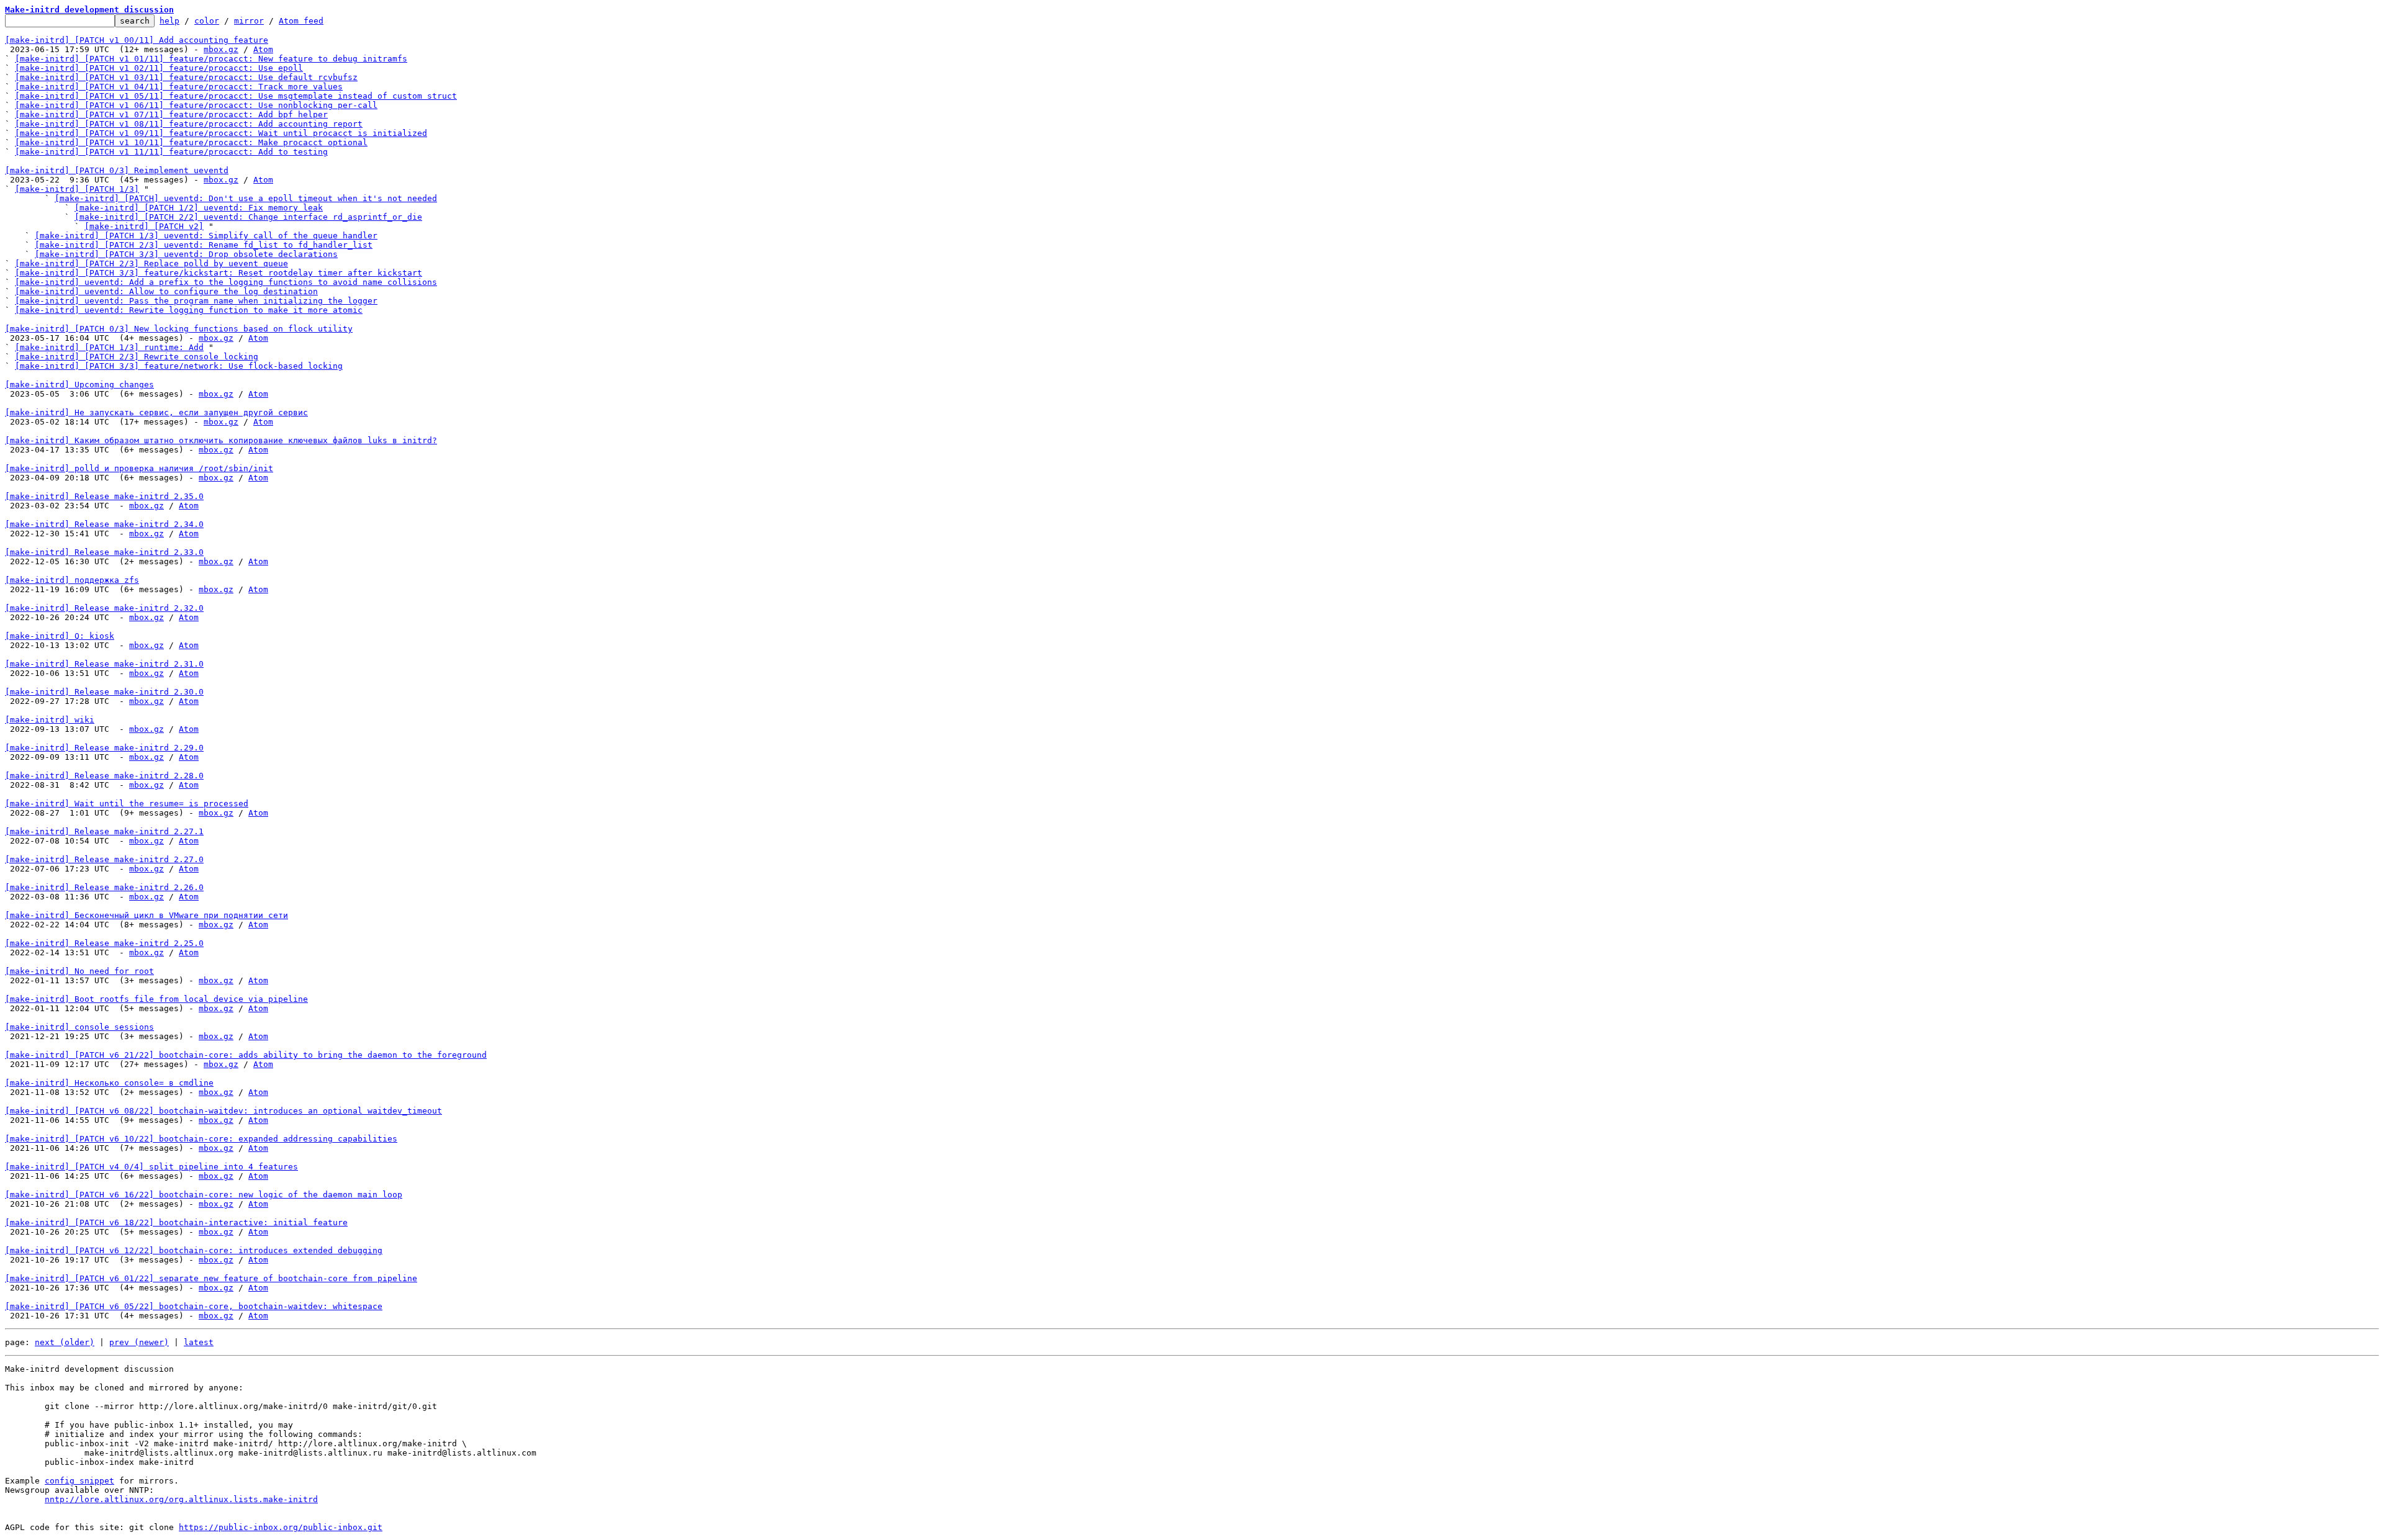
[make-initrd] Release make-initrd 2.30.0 (104, 692)
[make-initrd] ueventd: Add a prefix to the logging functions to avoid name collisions (226, 282)
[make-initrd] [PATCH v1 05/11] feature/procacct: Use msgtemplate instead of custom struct (236, 96)
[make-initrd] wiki (50, 720)
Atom (263, 49)
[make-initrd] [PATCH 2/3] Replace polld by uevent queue (151, 263)
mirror (249, 21)
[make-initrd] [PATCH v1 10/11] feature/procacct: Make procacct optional (191, 142)
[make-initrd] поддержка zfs (72, 580)
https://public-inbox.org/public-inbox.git (281, 1527)
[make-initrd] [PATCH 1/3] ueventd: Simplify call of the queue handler (206, 236)
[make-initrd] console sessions (79, 1027)
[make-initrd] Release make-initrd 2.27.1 (104, 831)
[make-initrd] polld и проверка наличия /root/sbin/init (139, 468)
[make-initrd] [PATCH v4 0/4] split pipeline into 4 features (151, 1167)
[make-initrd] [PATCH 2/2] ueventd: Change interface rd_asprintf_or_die (248, 217)
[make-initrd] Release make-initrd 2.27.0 (104, 859)
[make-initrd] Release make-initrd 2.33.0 (104, 552)
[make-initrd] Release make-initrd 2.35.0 (104, 496)
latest (199, 1342)
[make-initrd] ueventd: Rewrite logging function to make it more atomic (189, 310)
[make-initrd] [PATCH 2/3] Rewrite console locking (137, 357)
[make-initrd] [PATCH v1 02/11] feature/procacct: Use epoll (159, 68)
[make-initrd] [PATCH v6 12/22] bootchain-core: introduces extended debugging (194, 1250)
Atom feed (301, 21)
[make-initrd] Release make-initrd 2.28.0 (104, 776)
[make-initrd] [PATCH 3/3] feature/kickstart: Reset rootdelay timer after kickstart (219, 273)
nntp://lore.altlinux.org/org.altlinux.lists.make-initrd (181, 1499)
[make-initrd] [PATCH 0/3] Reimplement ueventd (117, 170)
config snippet (79, 1481)
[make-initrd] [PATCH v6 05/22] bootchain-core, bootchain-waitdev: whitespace (194, 1306)
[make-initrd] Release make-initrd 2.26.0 (104, 887)
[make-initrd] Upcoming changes (79, 385)
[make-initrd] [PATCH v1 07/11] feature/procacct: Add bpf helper (171, 115)
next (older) (65, 1342)
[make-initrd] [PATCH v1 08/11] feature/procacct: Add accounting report (189, 124)
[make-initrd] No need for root (79, 971)
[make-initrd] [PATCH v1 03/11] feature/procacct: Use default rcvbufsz (186, 77)
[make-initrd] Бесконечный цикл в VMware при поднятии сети (147, 915)
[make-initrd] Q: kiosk (60, 636)
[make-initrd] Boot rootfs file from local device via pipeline (156, 999)
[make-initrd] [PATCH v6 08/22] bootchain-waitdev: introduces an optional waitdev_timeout (223, 1111)
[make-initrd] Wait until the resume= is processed (127, 804)
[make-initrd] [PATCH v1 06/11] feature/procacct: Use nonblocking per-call (196, 105)
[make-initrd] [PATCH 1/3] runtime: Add (109, 347)
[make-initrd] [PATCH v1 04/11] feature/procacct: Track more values (179, 87)
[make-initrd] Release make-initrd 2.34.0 (104, 524)
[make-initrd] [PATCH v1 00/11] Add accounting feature (137, 40)
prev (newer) (139, 1342)
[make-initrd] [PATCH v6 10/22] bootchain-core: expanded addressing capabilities (201, 1139)
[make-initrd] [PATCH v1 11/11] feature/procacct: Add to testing (171, 152)
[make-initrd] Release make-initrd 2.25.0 (104, 943)
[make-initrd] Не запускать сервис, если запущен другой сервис (156, 412)
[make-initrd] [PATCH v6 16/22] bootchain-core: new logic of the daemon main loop (204, 1195)
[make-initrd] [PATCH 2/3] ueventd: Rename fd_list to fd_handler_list (204, 245)
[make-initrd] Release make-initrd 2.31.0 (104, 664)
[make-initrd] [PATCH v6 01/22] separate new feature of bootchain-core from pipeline (211, 1278)
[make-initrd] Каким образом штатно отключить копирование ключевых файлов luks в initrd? (221, 440)
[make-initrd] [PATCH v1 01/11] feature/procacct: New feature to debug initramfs (211, 59)
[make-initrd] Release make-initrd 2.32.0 (104, 608)
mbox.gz (221, 49)
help (169, 21)
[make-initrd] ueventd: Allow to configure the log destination (166, 291)
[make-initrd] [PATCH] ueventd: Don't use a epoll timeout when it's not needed (246, 198)
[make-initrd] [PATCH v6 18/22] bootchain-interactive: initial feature (176, 1223)
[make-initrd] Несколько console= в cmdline (109, 1083)
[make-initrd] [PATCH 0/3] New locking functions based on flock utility (179, 329)
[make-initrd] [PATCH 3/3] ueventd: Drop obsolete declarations (186, 254)
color (207, 21)
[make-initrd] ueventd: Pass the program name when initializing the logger (196, 301)
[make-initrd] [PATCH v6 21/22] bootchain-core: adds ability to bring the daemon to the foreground (246, 1055)
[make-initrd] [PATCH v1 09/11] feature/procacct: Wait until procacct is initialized (221, 133)
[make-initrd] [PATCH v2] (144, 226)
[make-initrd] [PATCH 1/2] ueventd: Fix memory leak (199, 208)
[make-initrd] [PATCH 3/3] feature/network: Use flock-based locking (179, 366)
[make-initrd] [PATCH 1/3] (77, 189)
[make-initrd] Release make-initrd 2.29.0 (104, 748)
